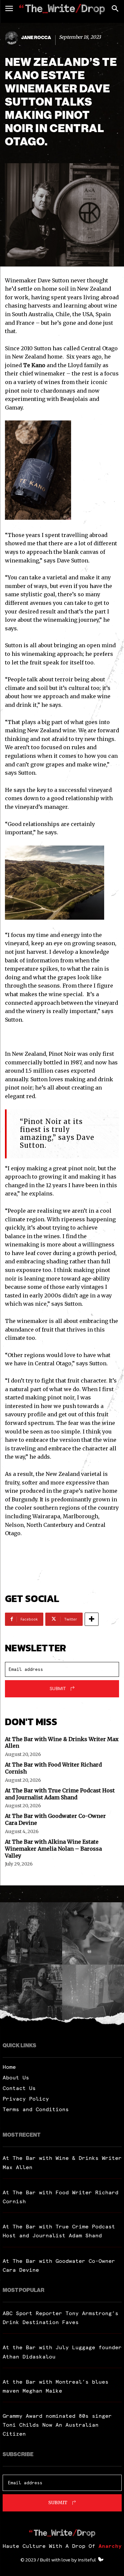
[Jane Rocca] (13, 38)
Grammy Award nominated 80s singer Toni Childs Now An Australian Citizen (57, 2425)
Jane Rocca (36, 38)
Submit (58, 1688)
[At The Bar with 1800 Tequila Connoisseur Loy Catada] (31, 1933)
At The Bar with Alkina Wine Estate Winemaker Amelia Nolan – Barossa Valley (53, 1849)
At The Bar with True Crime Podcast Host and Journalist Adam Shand (60, 1794)
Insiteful (87, 2560)
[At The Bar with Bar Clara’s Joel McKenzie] (31, 1996)
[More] (92, 1619)
